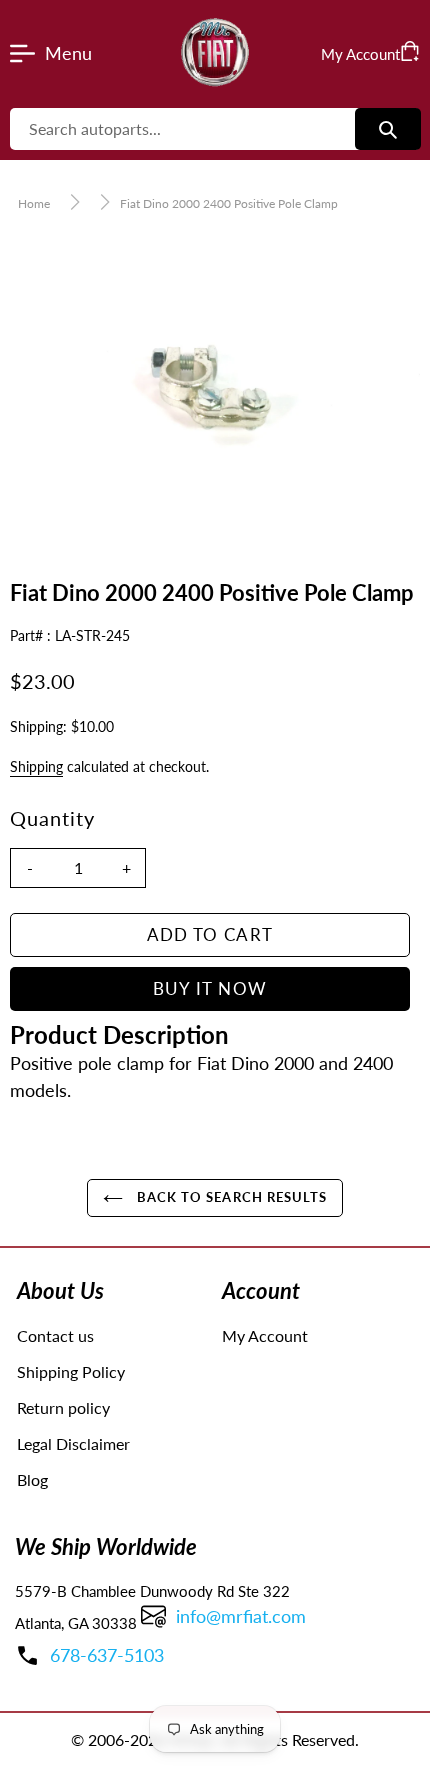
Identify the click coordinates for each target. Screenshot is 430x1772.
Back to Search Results (230, 1197)
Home (34, 203)
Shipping (36, 766)
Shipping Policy (71, 1371)
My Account (265, 1335)
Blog (32, 1479)
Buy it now (210, 988)
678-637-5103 (107, 1655)
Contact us (55, 1335)
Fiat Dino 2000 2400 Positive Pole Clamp (229, 203)
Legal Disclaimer (73, 1443)
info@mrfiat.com (241, 1616)
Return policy (63, 1407)
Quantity (52, 818)
